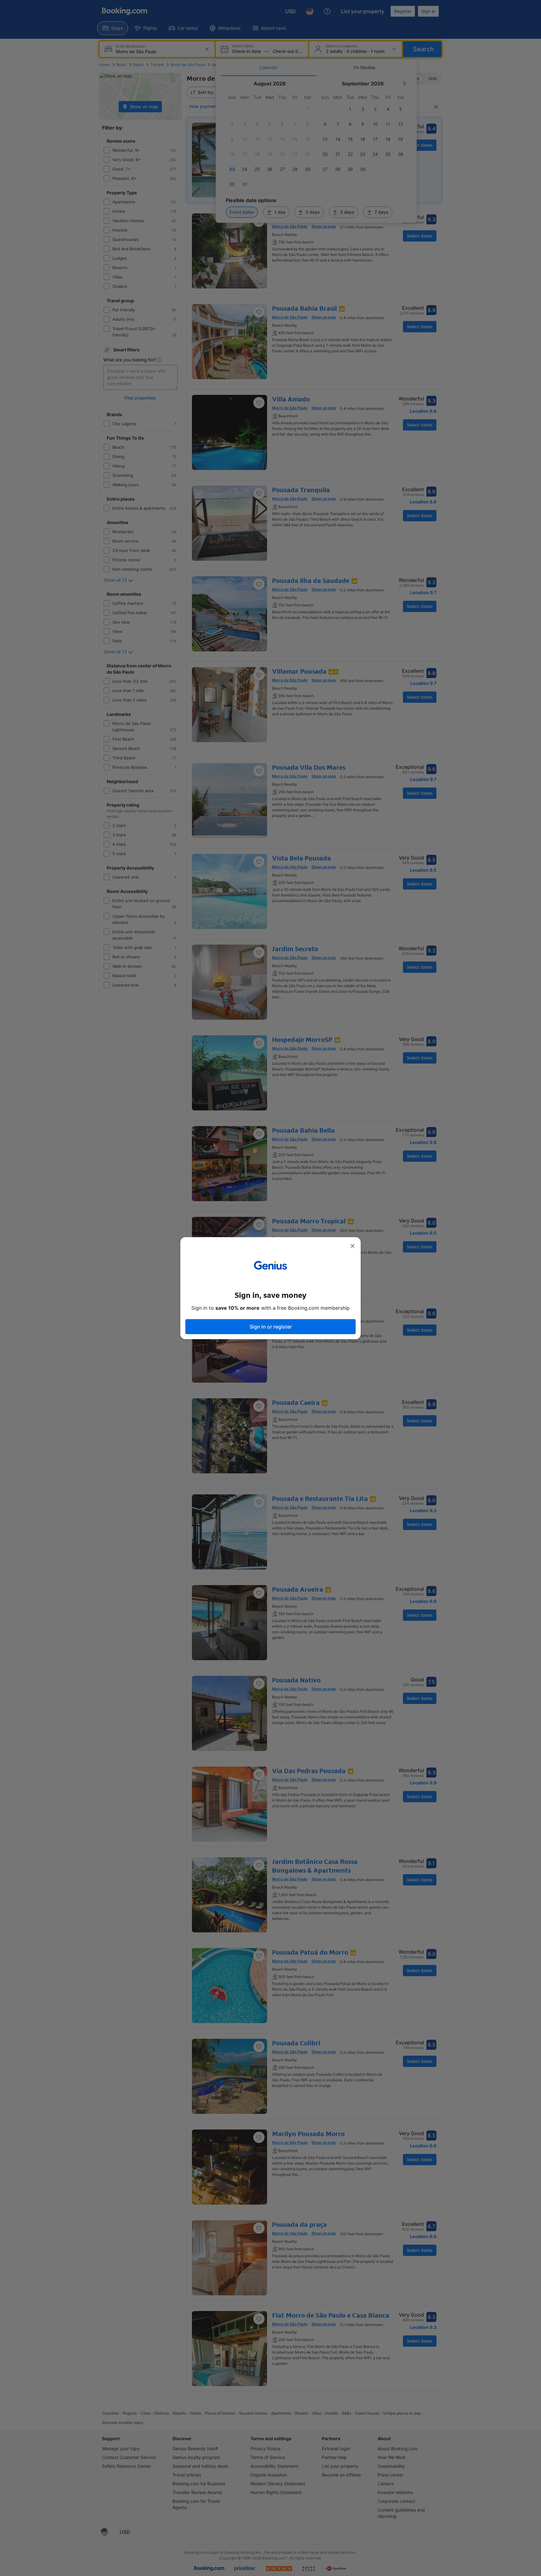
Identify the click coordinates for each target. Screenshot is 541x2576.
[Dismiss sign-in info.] (353, 1246)
